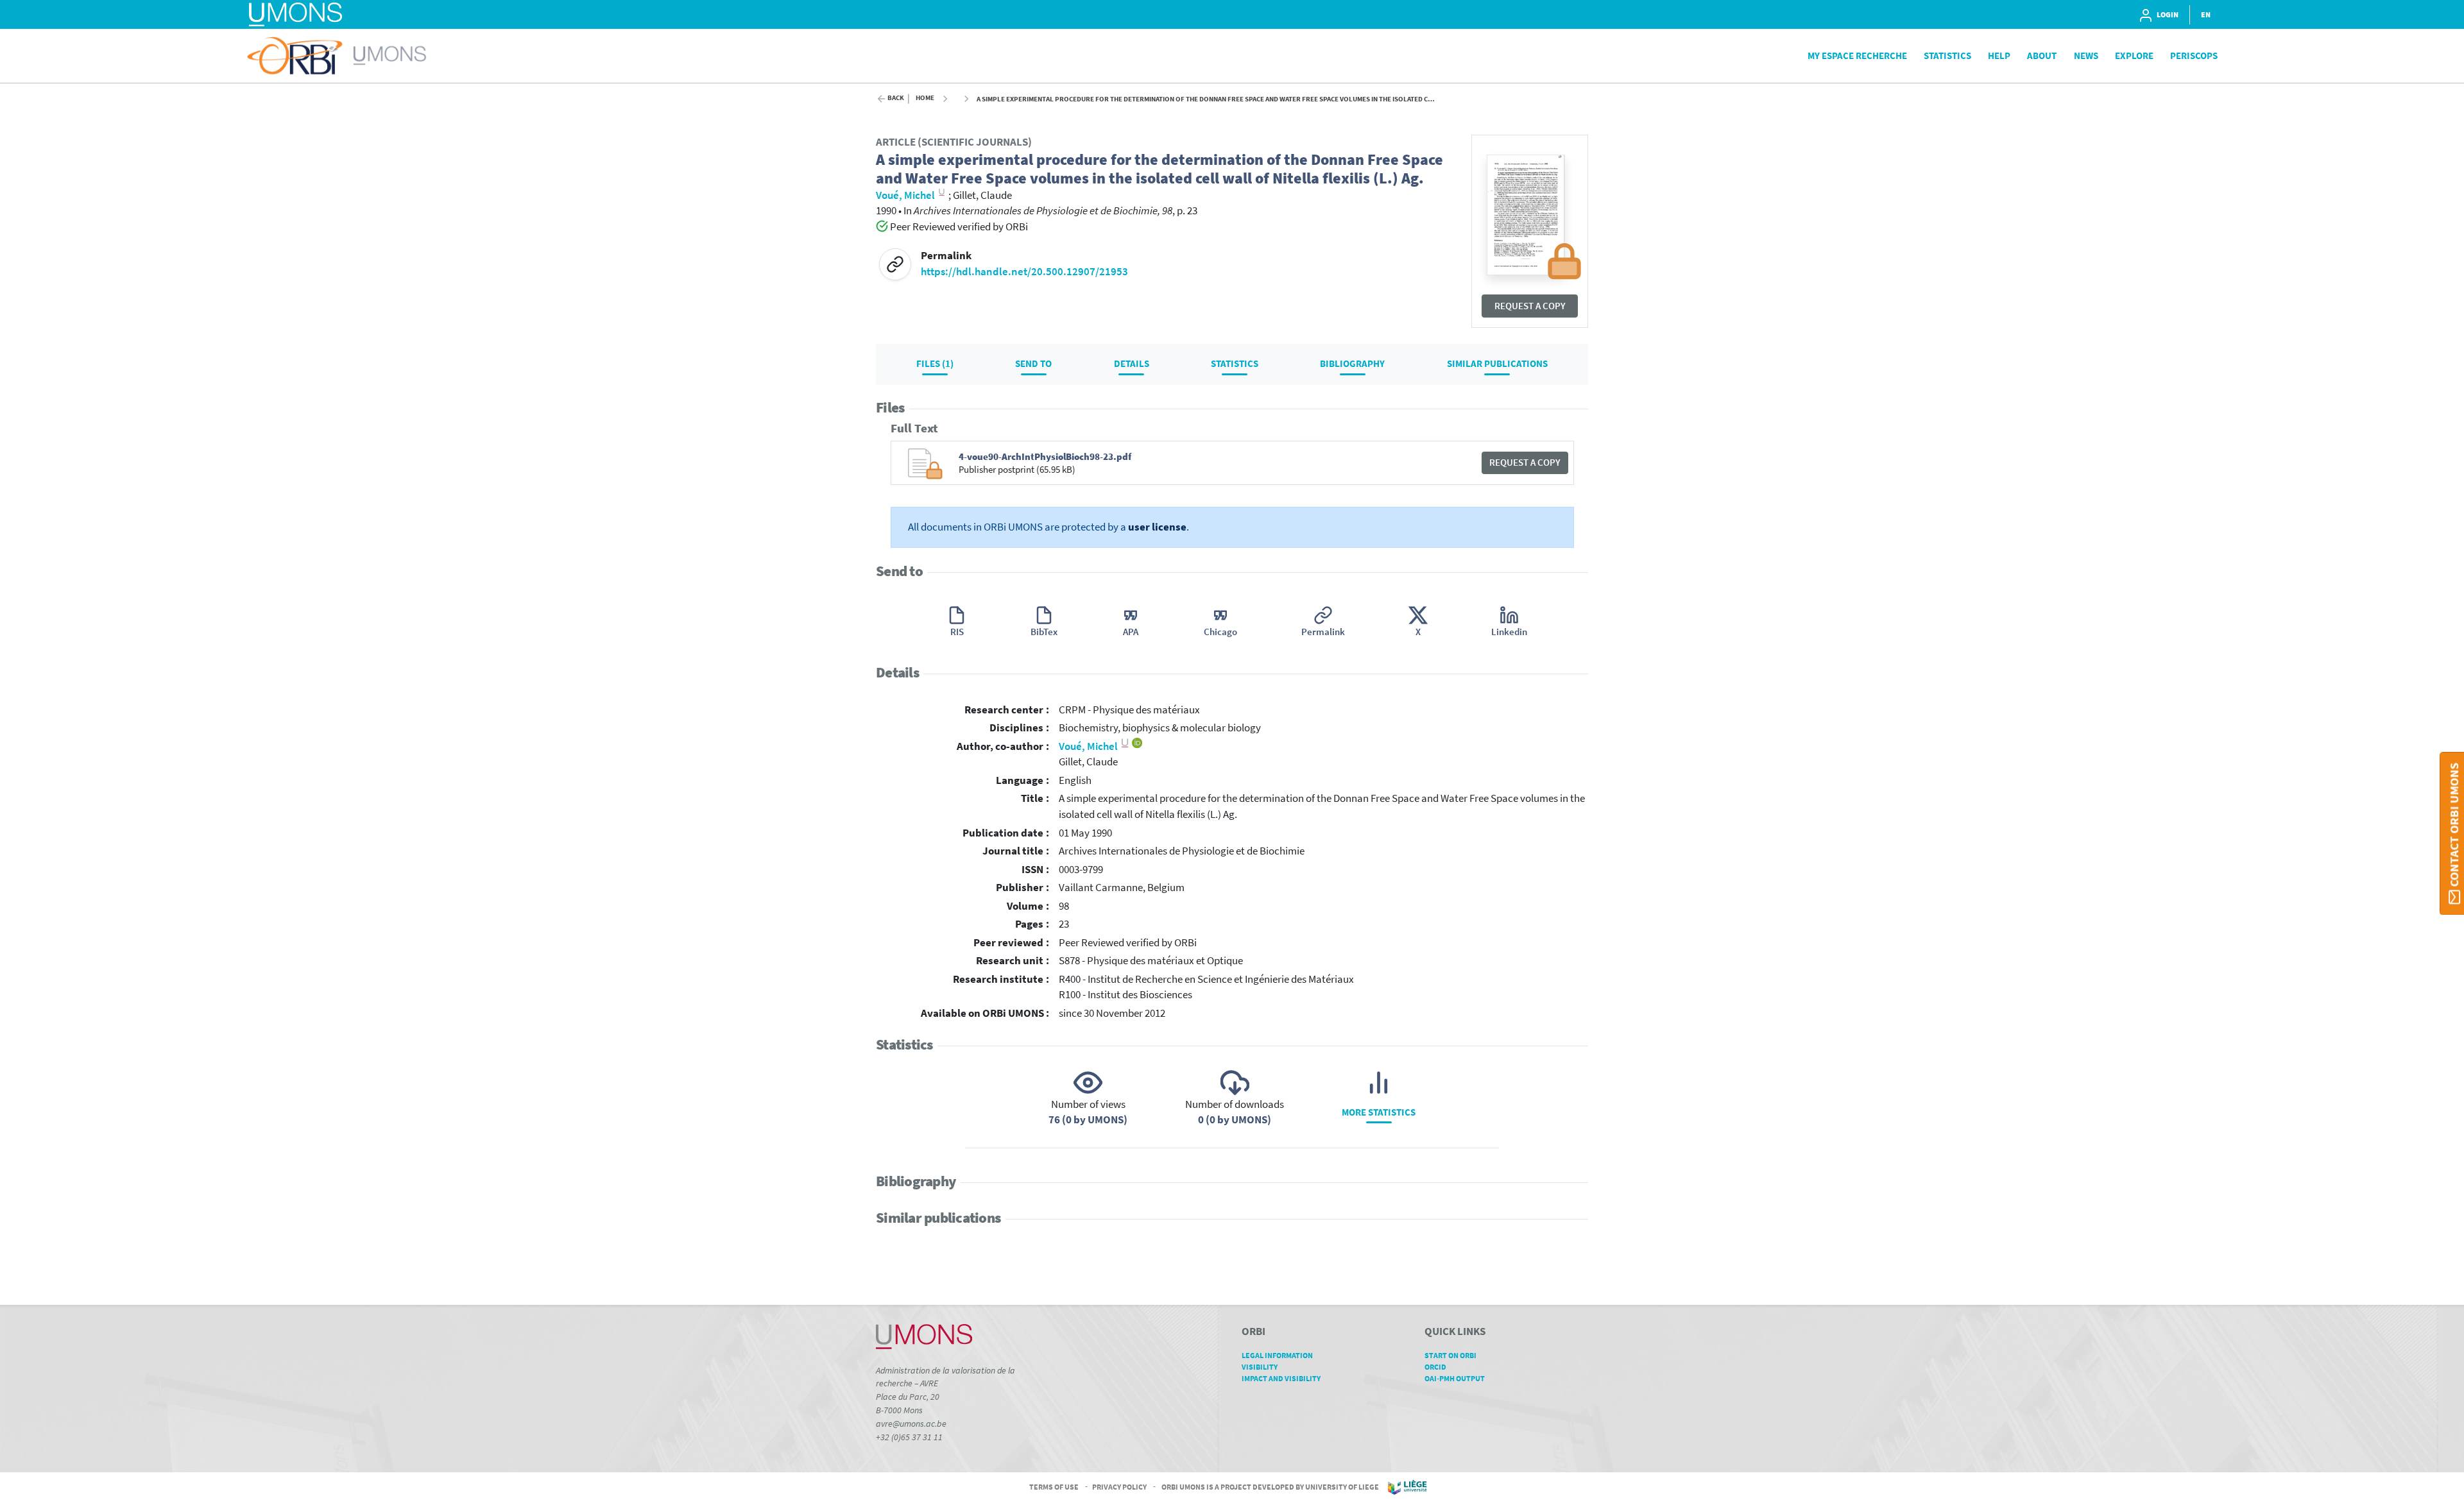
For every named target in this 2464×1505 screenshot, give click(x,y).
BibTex (1044, 632)
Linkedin (1509, 632)
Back (896, 98)
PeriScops (2194, 55)
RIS (957, 632)
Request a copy (1530, 306)
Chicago (1220, 632)
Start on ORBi (1450, 1355)
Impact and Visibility (1281, 1378)
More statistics (1379, 1112)
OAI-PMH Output (1455, 1378)
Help (1999, 55)
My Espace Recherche (1857, 55)
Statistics (1947, 55)
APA (1131, 632)
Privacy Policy (1119, 1486)
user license (1157, 527)
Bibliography (1352, 363)
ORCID (1435, 1367)
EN (2206, 14)
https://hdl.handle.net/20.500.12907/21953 (1024, 272)
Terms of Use (1054, 1486)
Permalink (1323, 632)
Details (1132, 363)
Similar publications (1497, 363)
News (2086, 55)
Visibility (1260, 1367)
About (2042, 55)
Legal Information (1277, 1355)
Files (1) (935, 363)
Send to (1033, 363)
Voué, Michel (1089, 746)
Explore (2134, 55)
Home (925, 98)
